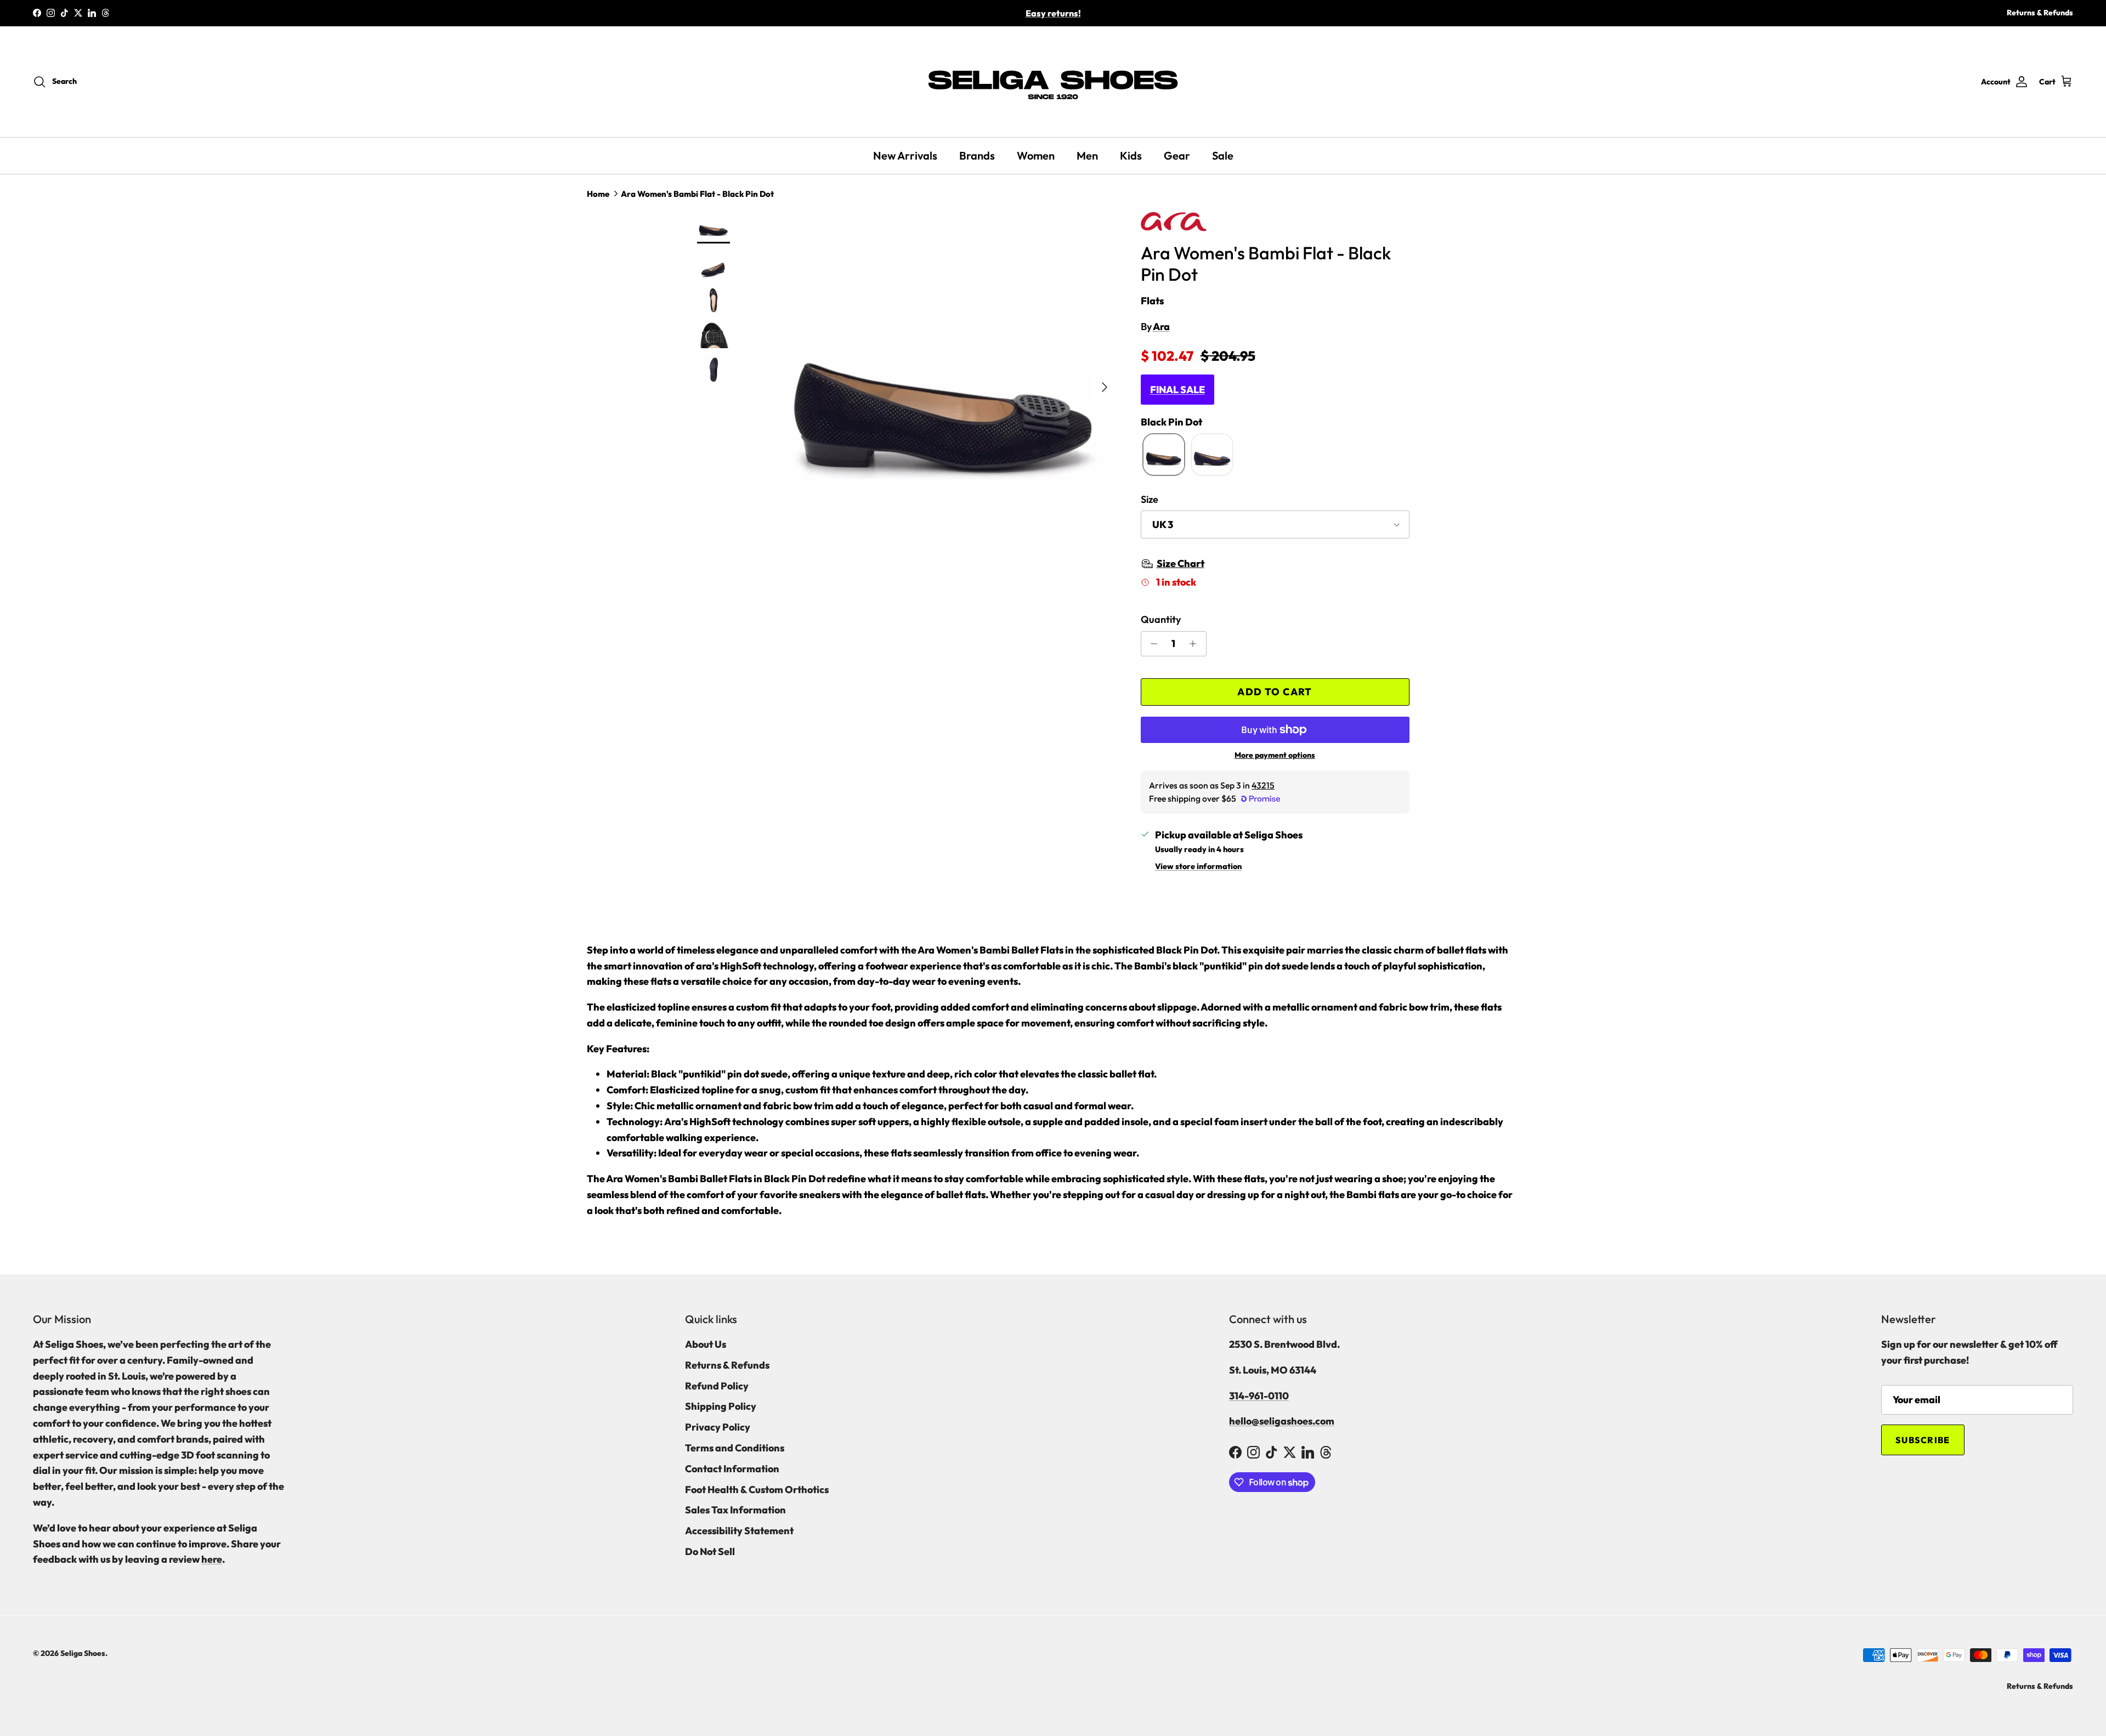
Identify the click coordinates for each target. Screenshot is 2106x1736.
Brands (977, 155)
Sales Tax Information (735, 1510)
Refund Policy (717, 1386)
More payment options (1275, 755)
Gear (1177, 155)
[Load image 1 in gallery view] (945, 382)
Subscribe (1923, 1440)
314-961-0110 (1259, 1396)
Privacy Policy (718, 1427)
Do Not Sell (710, 1551)
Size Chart (1181, 563)
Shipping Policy (721, 1406)
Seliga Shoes (83, 1653)
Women (1036, 155)
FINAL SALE (1177, 390)
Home (598, 194)
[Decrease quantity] (1151, 644)
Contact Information (732, 1469)
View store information (1198, 866)
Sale (1223, 155)
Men (1087, 155)
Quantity (1161, 619)
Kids (1131, 155)
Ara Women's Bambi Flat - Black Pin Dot (697, 194)
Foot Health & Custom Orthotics (757, 1490)
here (212, 1559)
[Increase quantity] (1196, 644)
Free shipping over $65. (1053, 13)
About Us (706, 1344)
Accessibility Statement (739, 1531)
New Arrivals (905, 155)
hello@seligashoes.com (1282, 1421)
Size (1150, 499)
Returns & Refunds (2040, 13)
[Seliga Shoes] (1053, 82)
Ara (1161, 327)
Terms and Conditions (735, 1448)
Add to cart (1275, 692)
